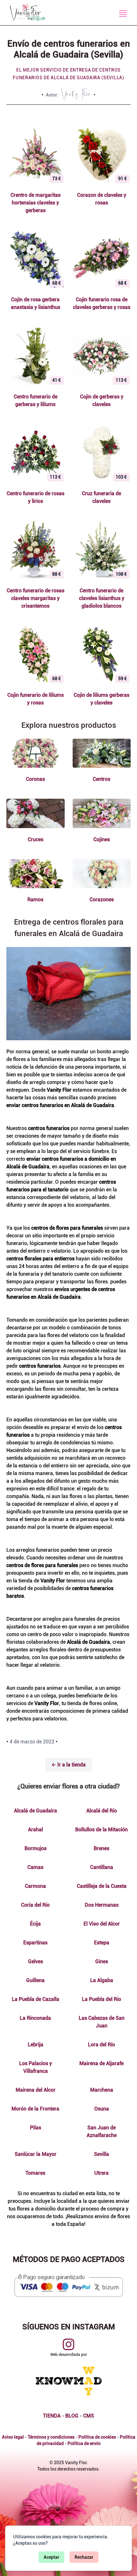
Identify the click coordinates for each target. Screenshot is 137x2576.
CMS (89, 2416)
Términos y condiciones (51, 2437)
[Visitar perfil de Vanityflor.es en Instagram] (68, 2344)
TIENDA (52, 2416)
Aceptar (51, 2557)
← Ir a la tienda (68, 1765)
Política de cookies (97, 2437)
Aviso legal (13, 2437)
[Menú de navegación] (123, 13)
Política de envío (84, 2443)
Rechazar (84, 2557)
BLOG (72, 2416)
